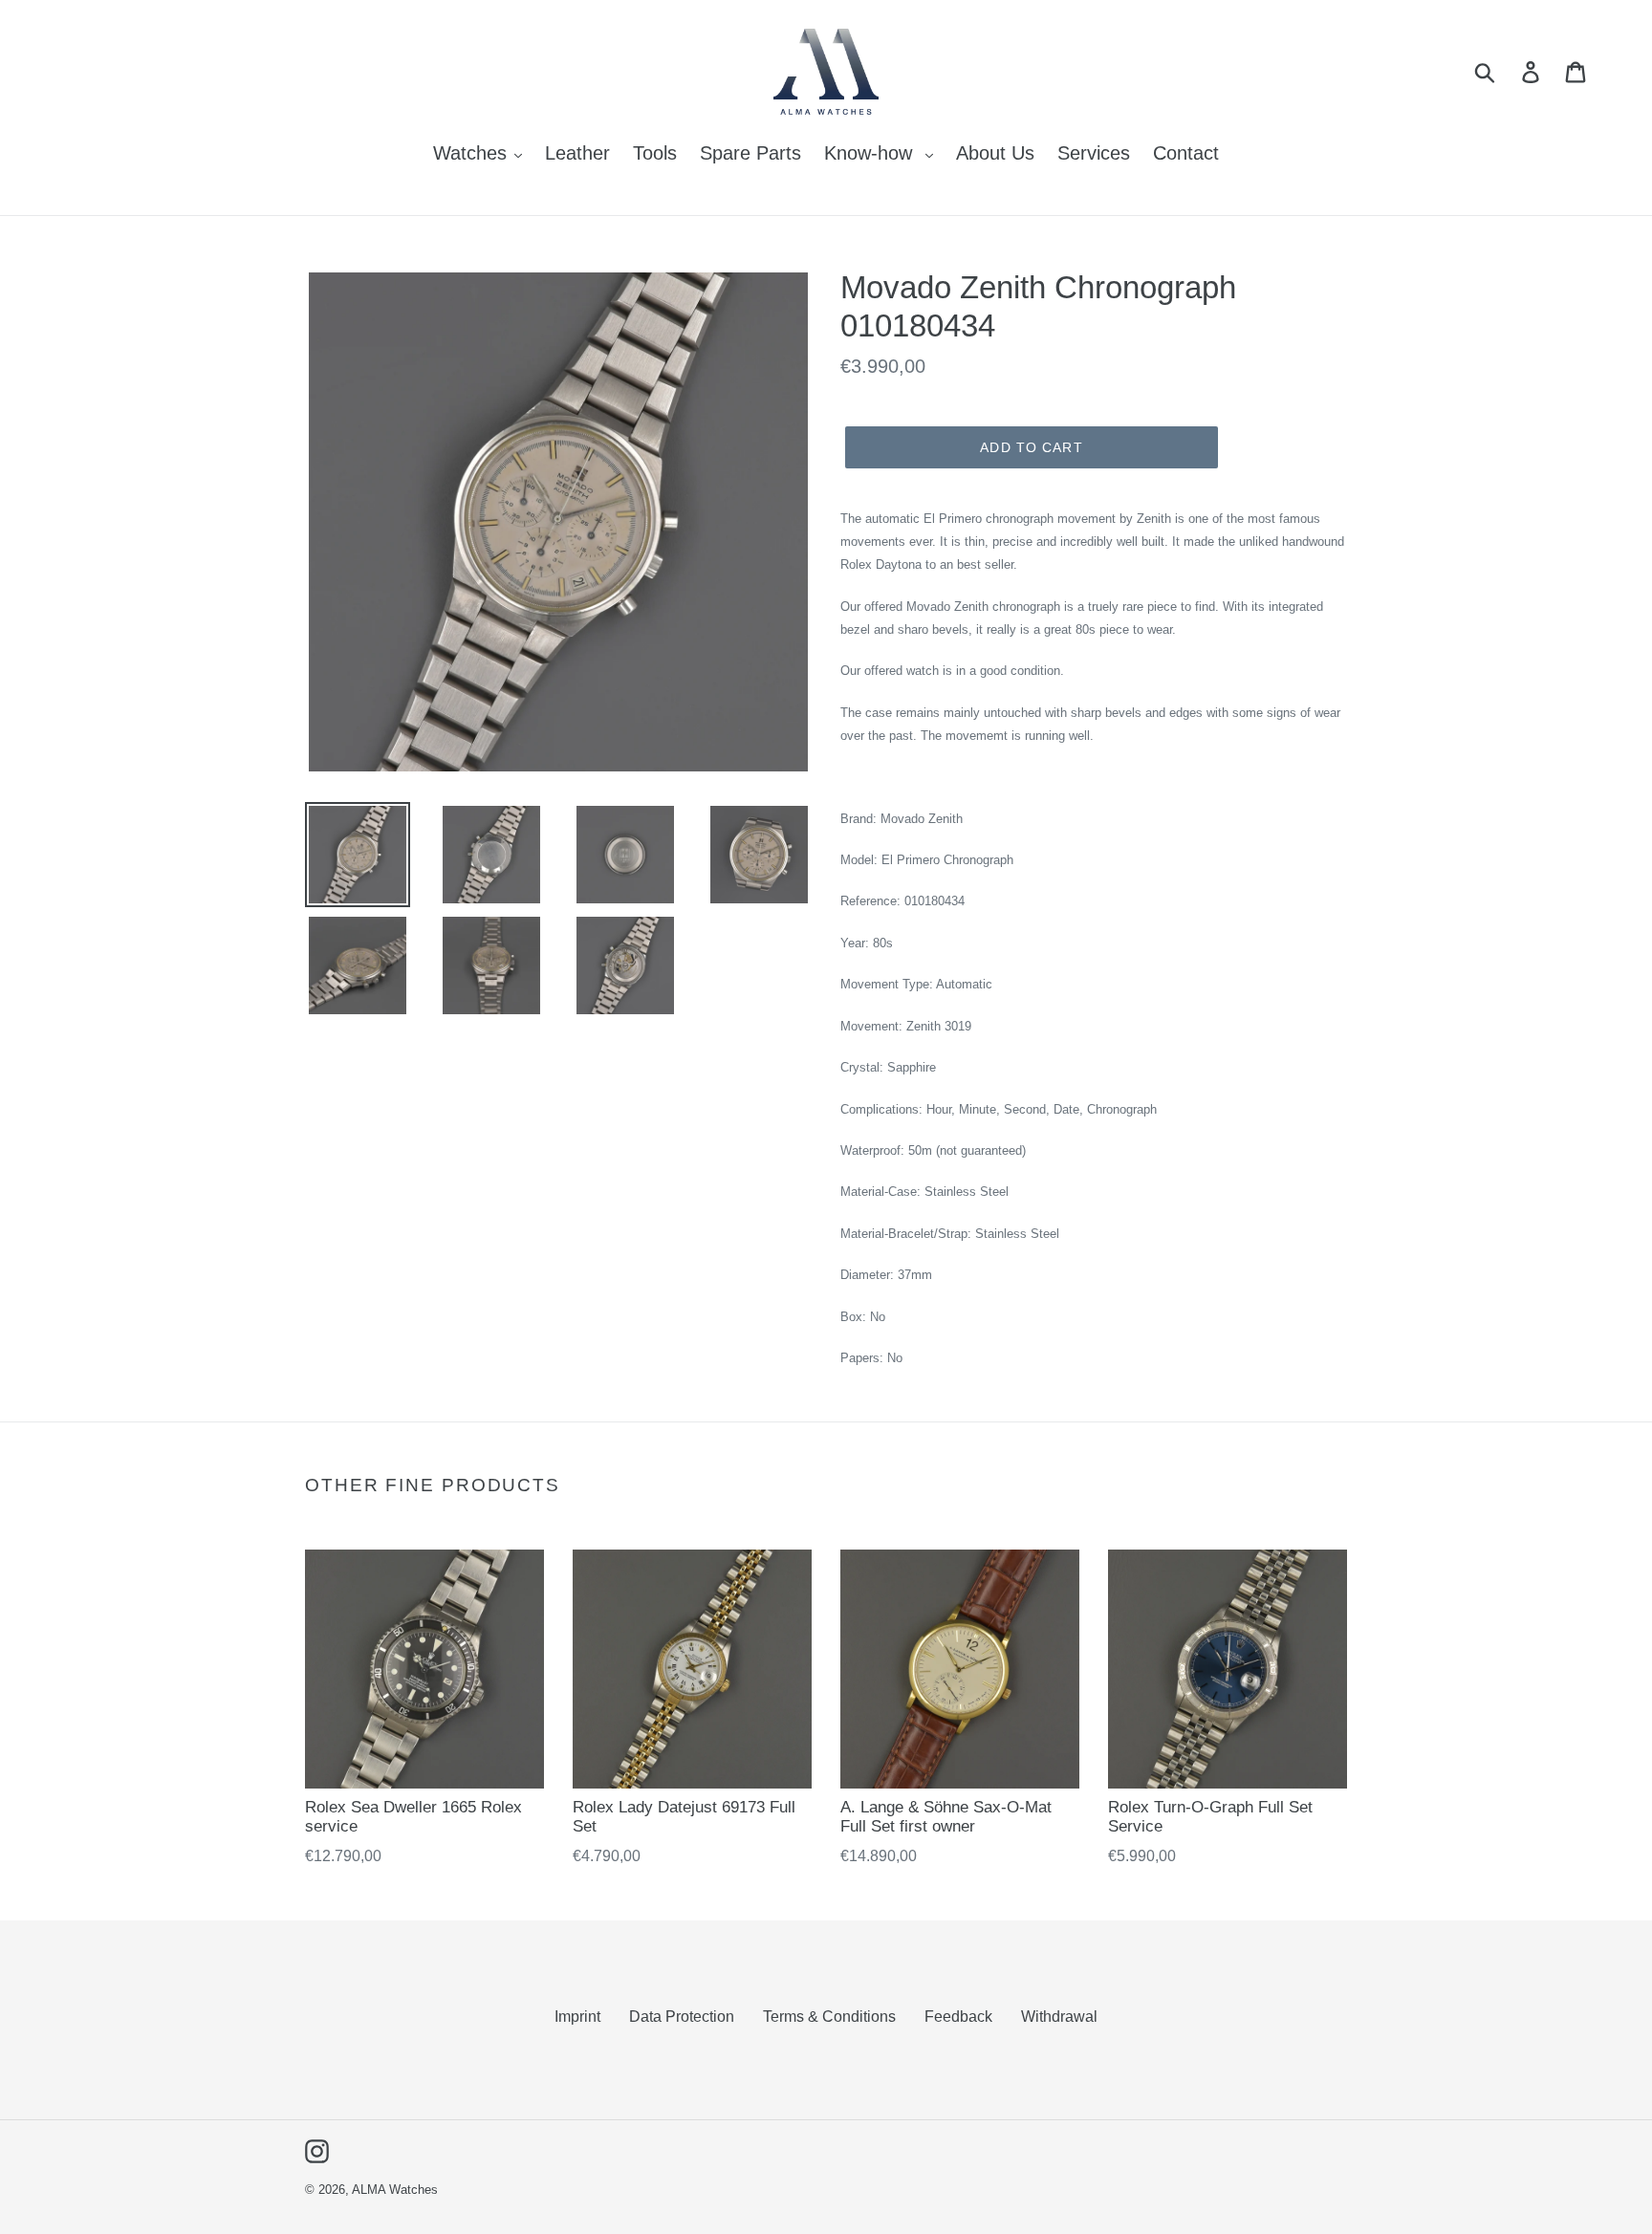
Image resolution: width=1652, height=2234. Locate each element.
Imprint (577, 2017)
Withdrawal (1059, 2017)
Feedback (958, 2017)
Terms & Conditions (829, 2017)
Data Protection (682, 2017)
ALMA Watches (395, 2190)
